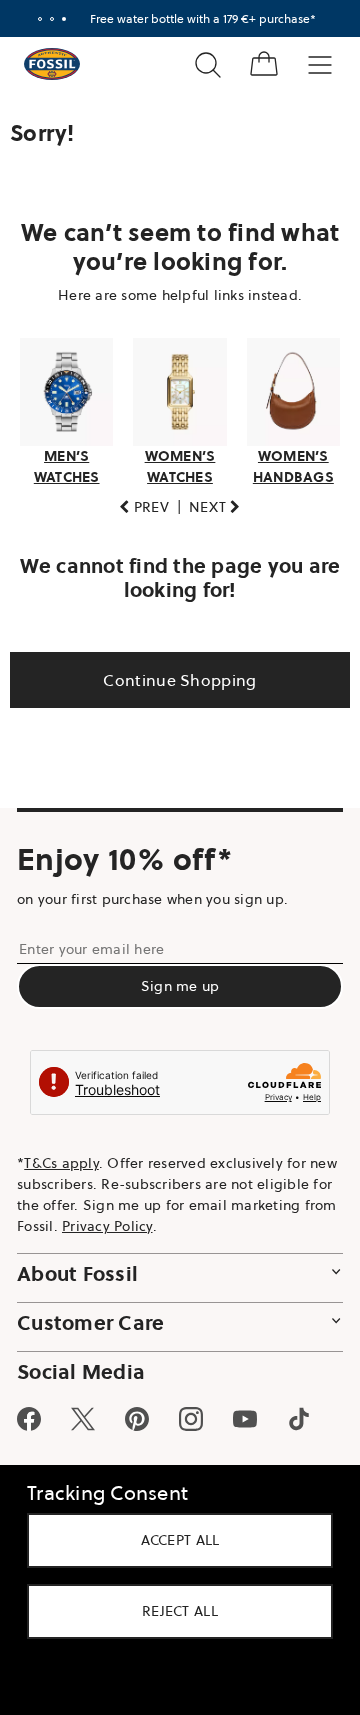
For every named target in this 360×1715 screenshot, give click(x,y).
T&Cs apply (61, 1162)
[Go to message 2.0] (45, 19)
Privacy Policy (217, 1225)
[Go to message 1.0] (33, 19)
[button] (137, 506)
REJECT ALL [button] (173, 1611)
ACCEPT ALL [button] (172, 1540)
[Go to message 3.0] (57, 19)
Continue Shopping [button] (172, 679)
